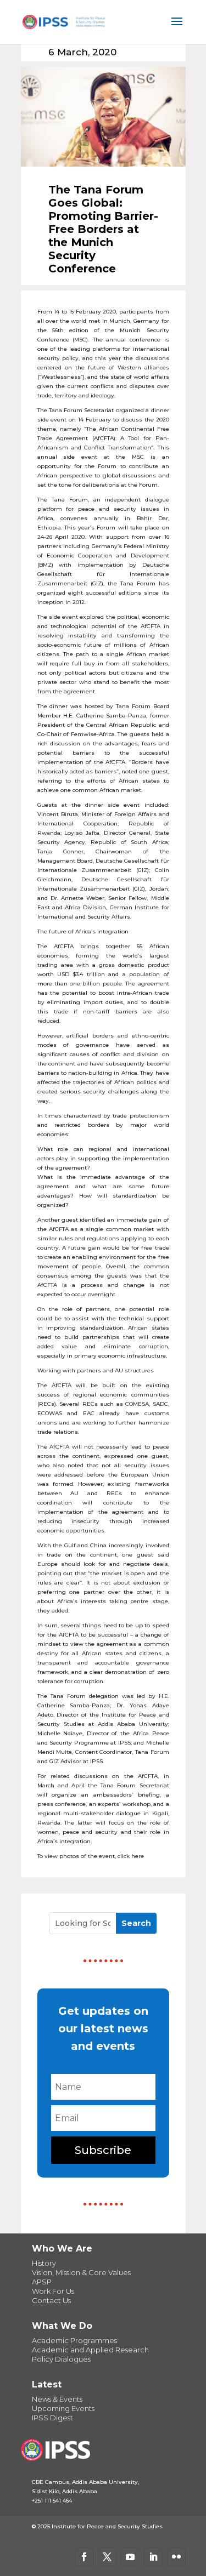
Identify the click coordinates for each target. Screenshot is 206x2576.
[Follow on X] (107, 2557)
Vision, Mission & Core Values (81, 2272)
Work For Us (53, 2291)
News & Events (57, 2399)
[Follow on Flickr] (176, 2557)
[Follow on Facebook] (84, 2557)
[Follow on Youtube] (130, 2557)
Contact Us (51, 2300)
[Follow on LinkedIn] (153, 2557)
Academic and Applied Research (90, 2350)
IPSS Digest (52, 2418)
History (44, 2263)
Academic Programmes (74, 2340)
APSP (42, 2282)
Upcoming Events (63, 2408)
